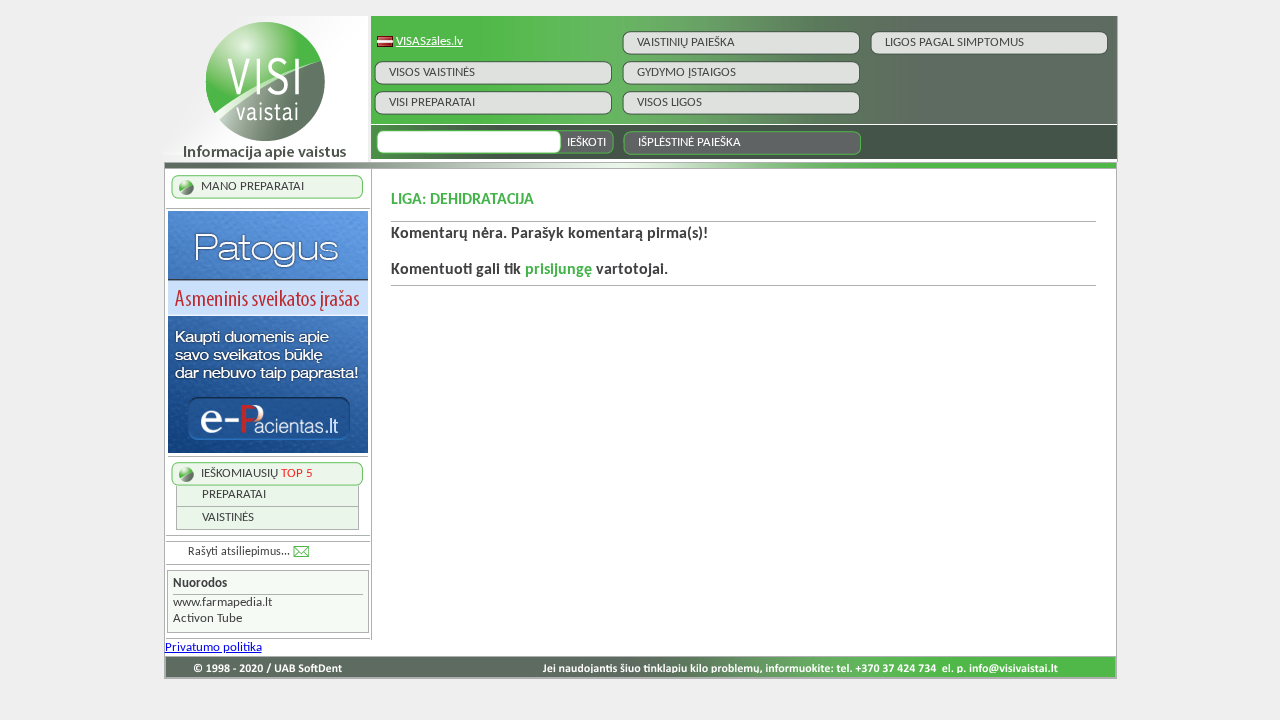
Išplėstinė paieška (689, 142)
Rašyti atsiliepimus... (239, 552)
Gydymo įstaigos (686, 72)
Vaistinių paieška (686, 42)
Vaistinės (228, 517)
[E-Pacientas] (268, 449)
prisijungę (558, 270)
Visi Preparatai (432, 102)
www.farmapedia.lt (222, 602)
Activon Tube (207, 618)
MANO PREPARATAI (252, 186)
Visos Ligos (669, 102)
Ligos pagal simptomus (954, 42)
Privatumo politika (213, 647)
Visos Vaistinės (432, 72)
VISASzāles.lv (429, 41)
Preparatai (234, 494)
